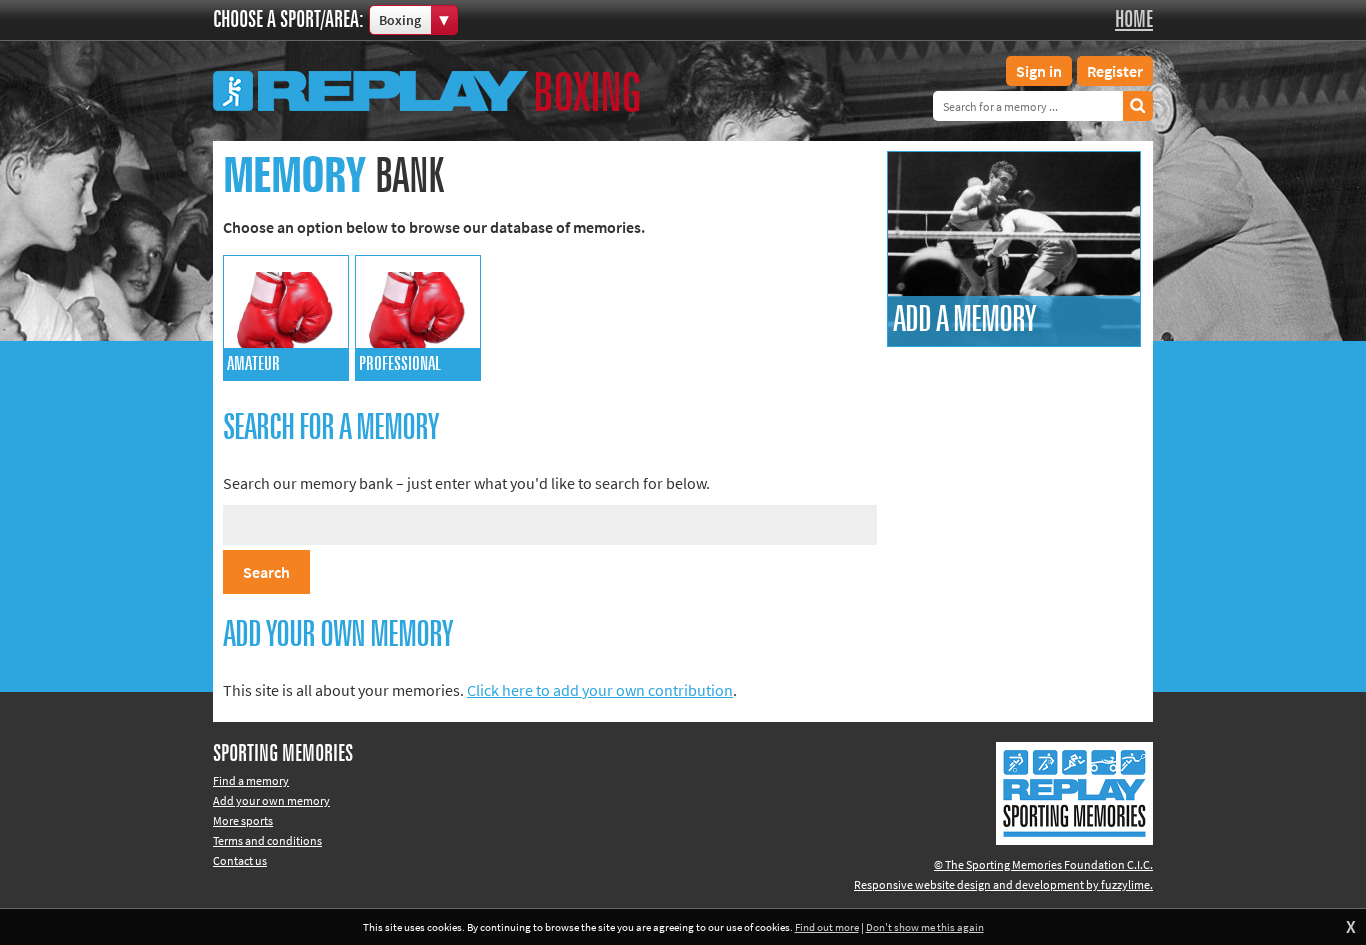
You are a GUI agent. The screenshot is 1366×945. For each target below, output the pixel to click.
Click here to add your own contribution (600, 690)
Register (1115, 71)
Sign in (1039, 71)
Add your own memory (271, 800)
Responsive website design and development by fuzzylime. (1003, 884)
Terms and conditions (267, 840)
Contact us (240, 860)
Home (1134, 20)
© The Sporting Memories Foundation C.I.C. (1043, 864)
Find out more (827, 927)
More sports (243, 820)
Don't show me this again (925, 927)
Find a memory (251, 780)
